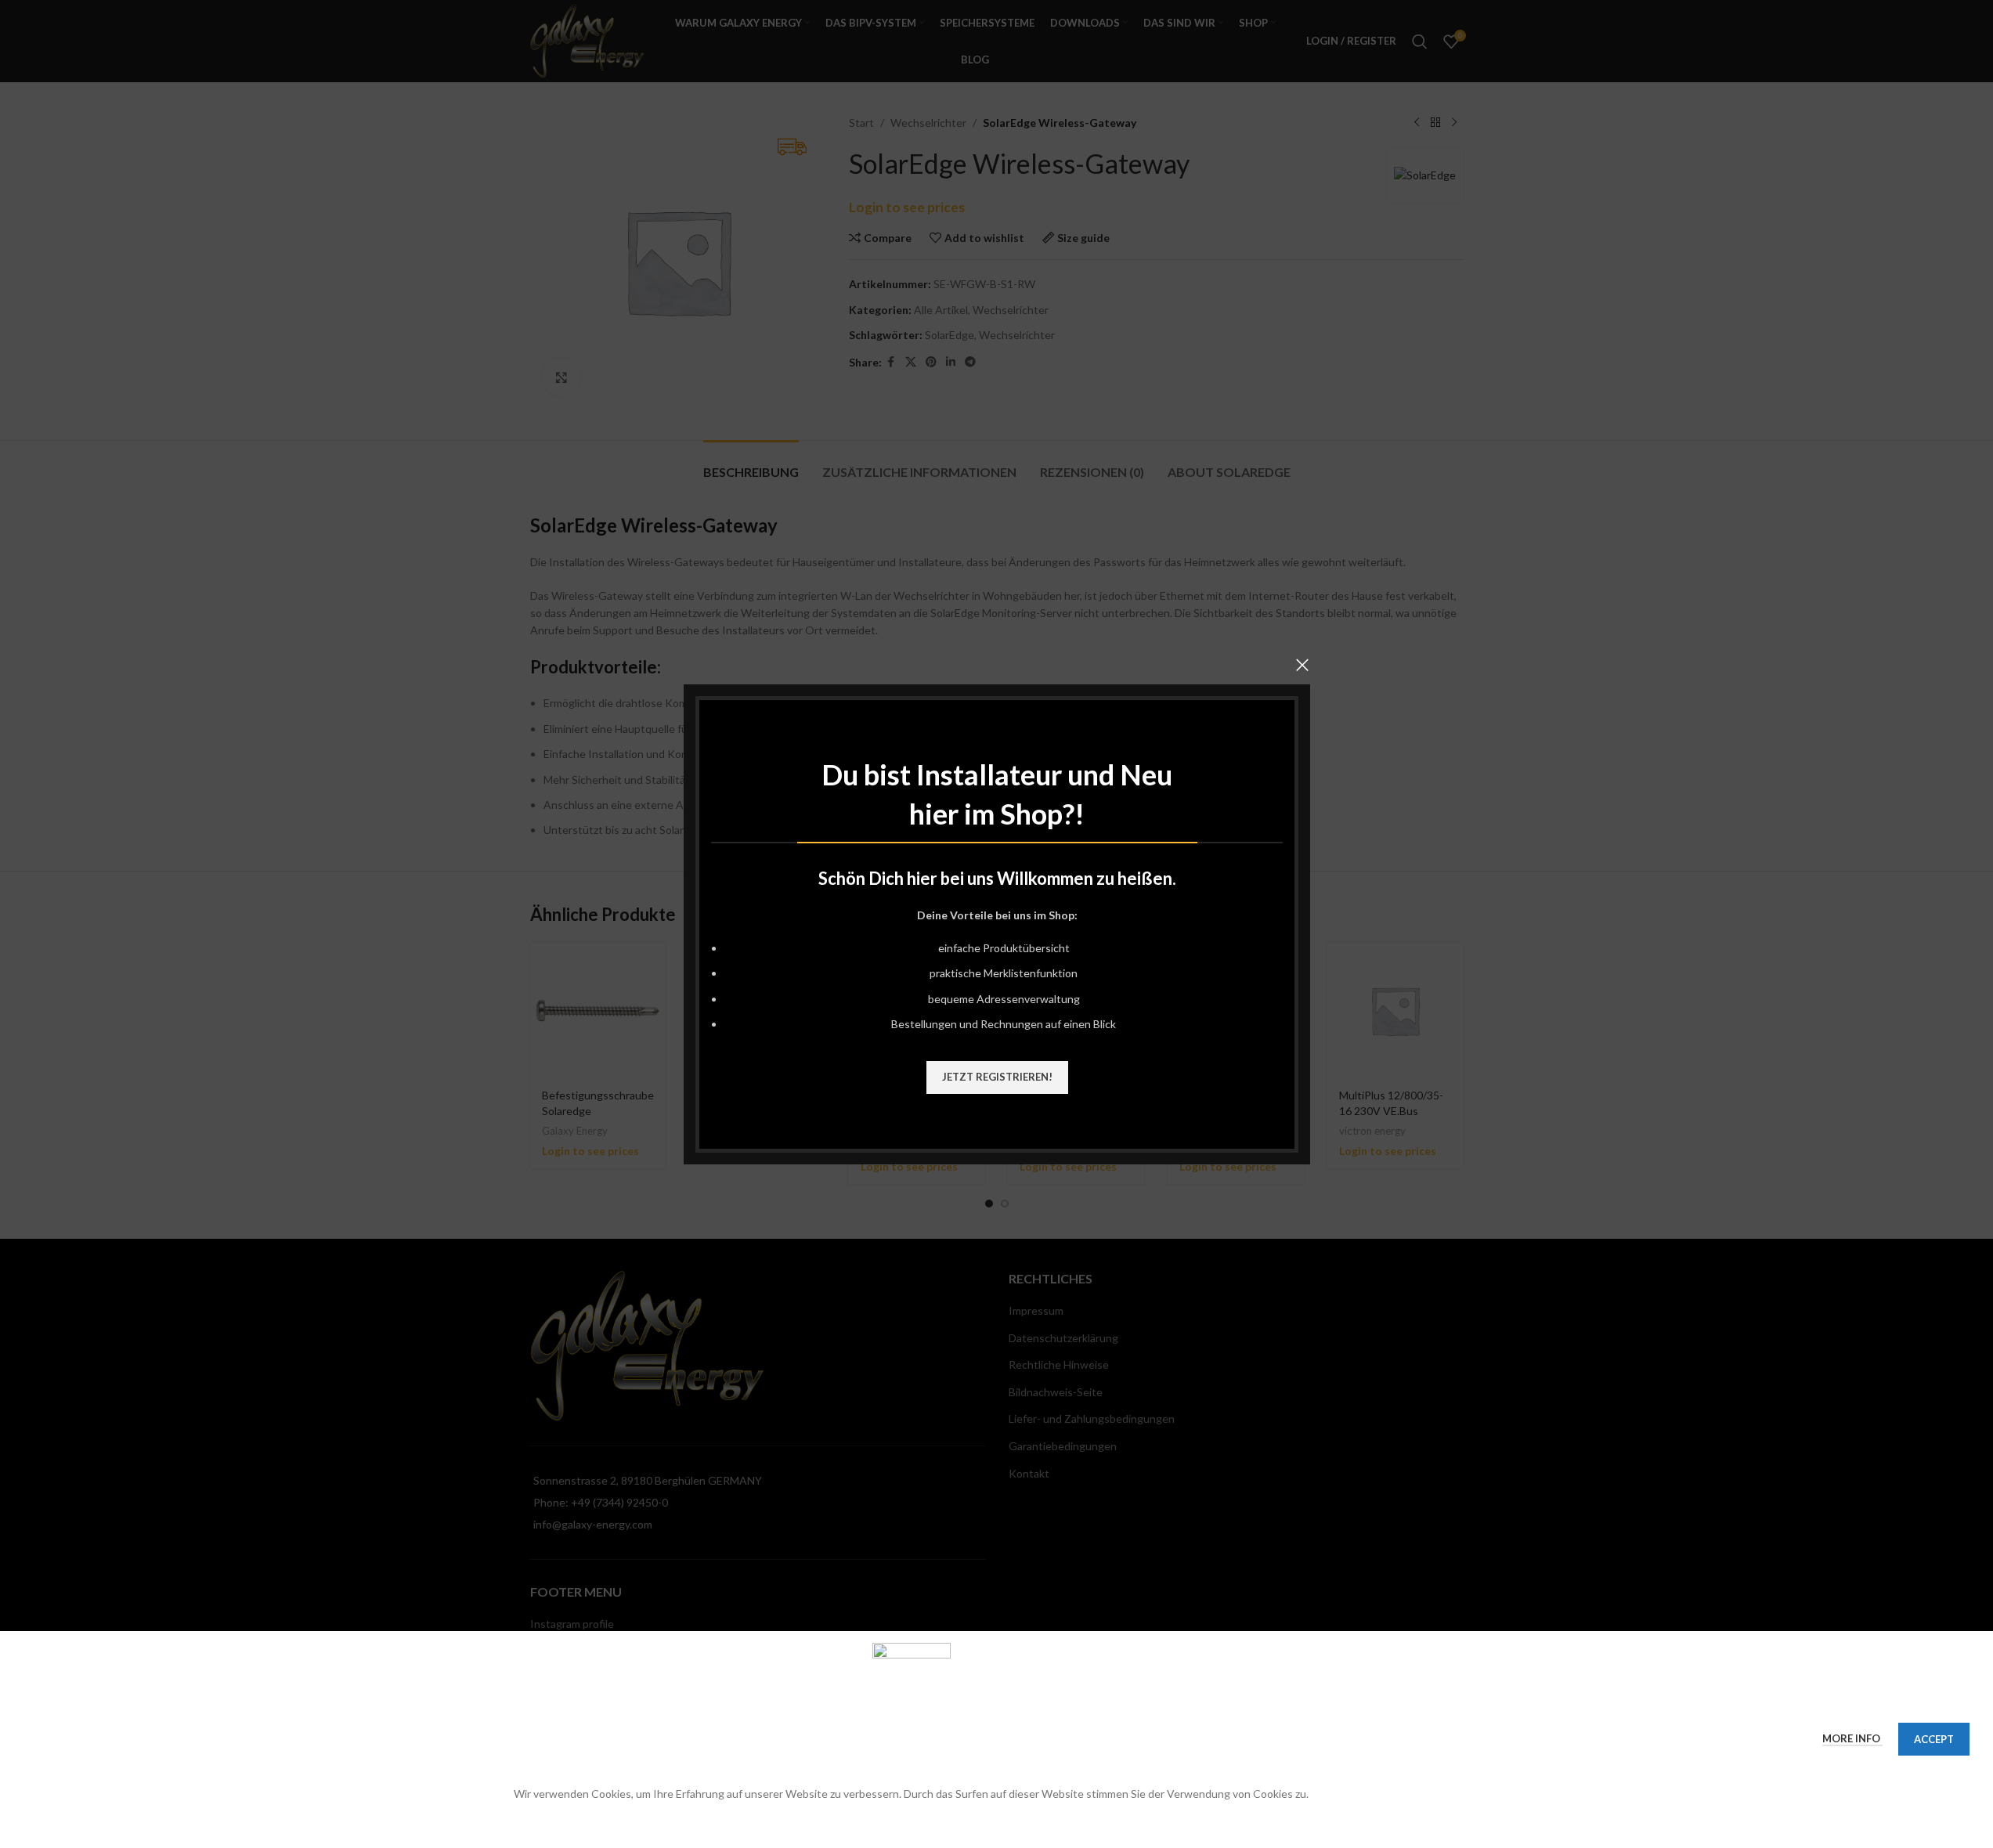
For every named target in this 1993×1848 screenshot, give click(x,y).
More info (1852, 1738)
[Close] (1302, 665)
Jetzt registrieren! (996, 1076)
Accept (1934, 1739)
